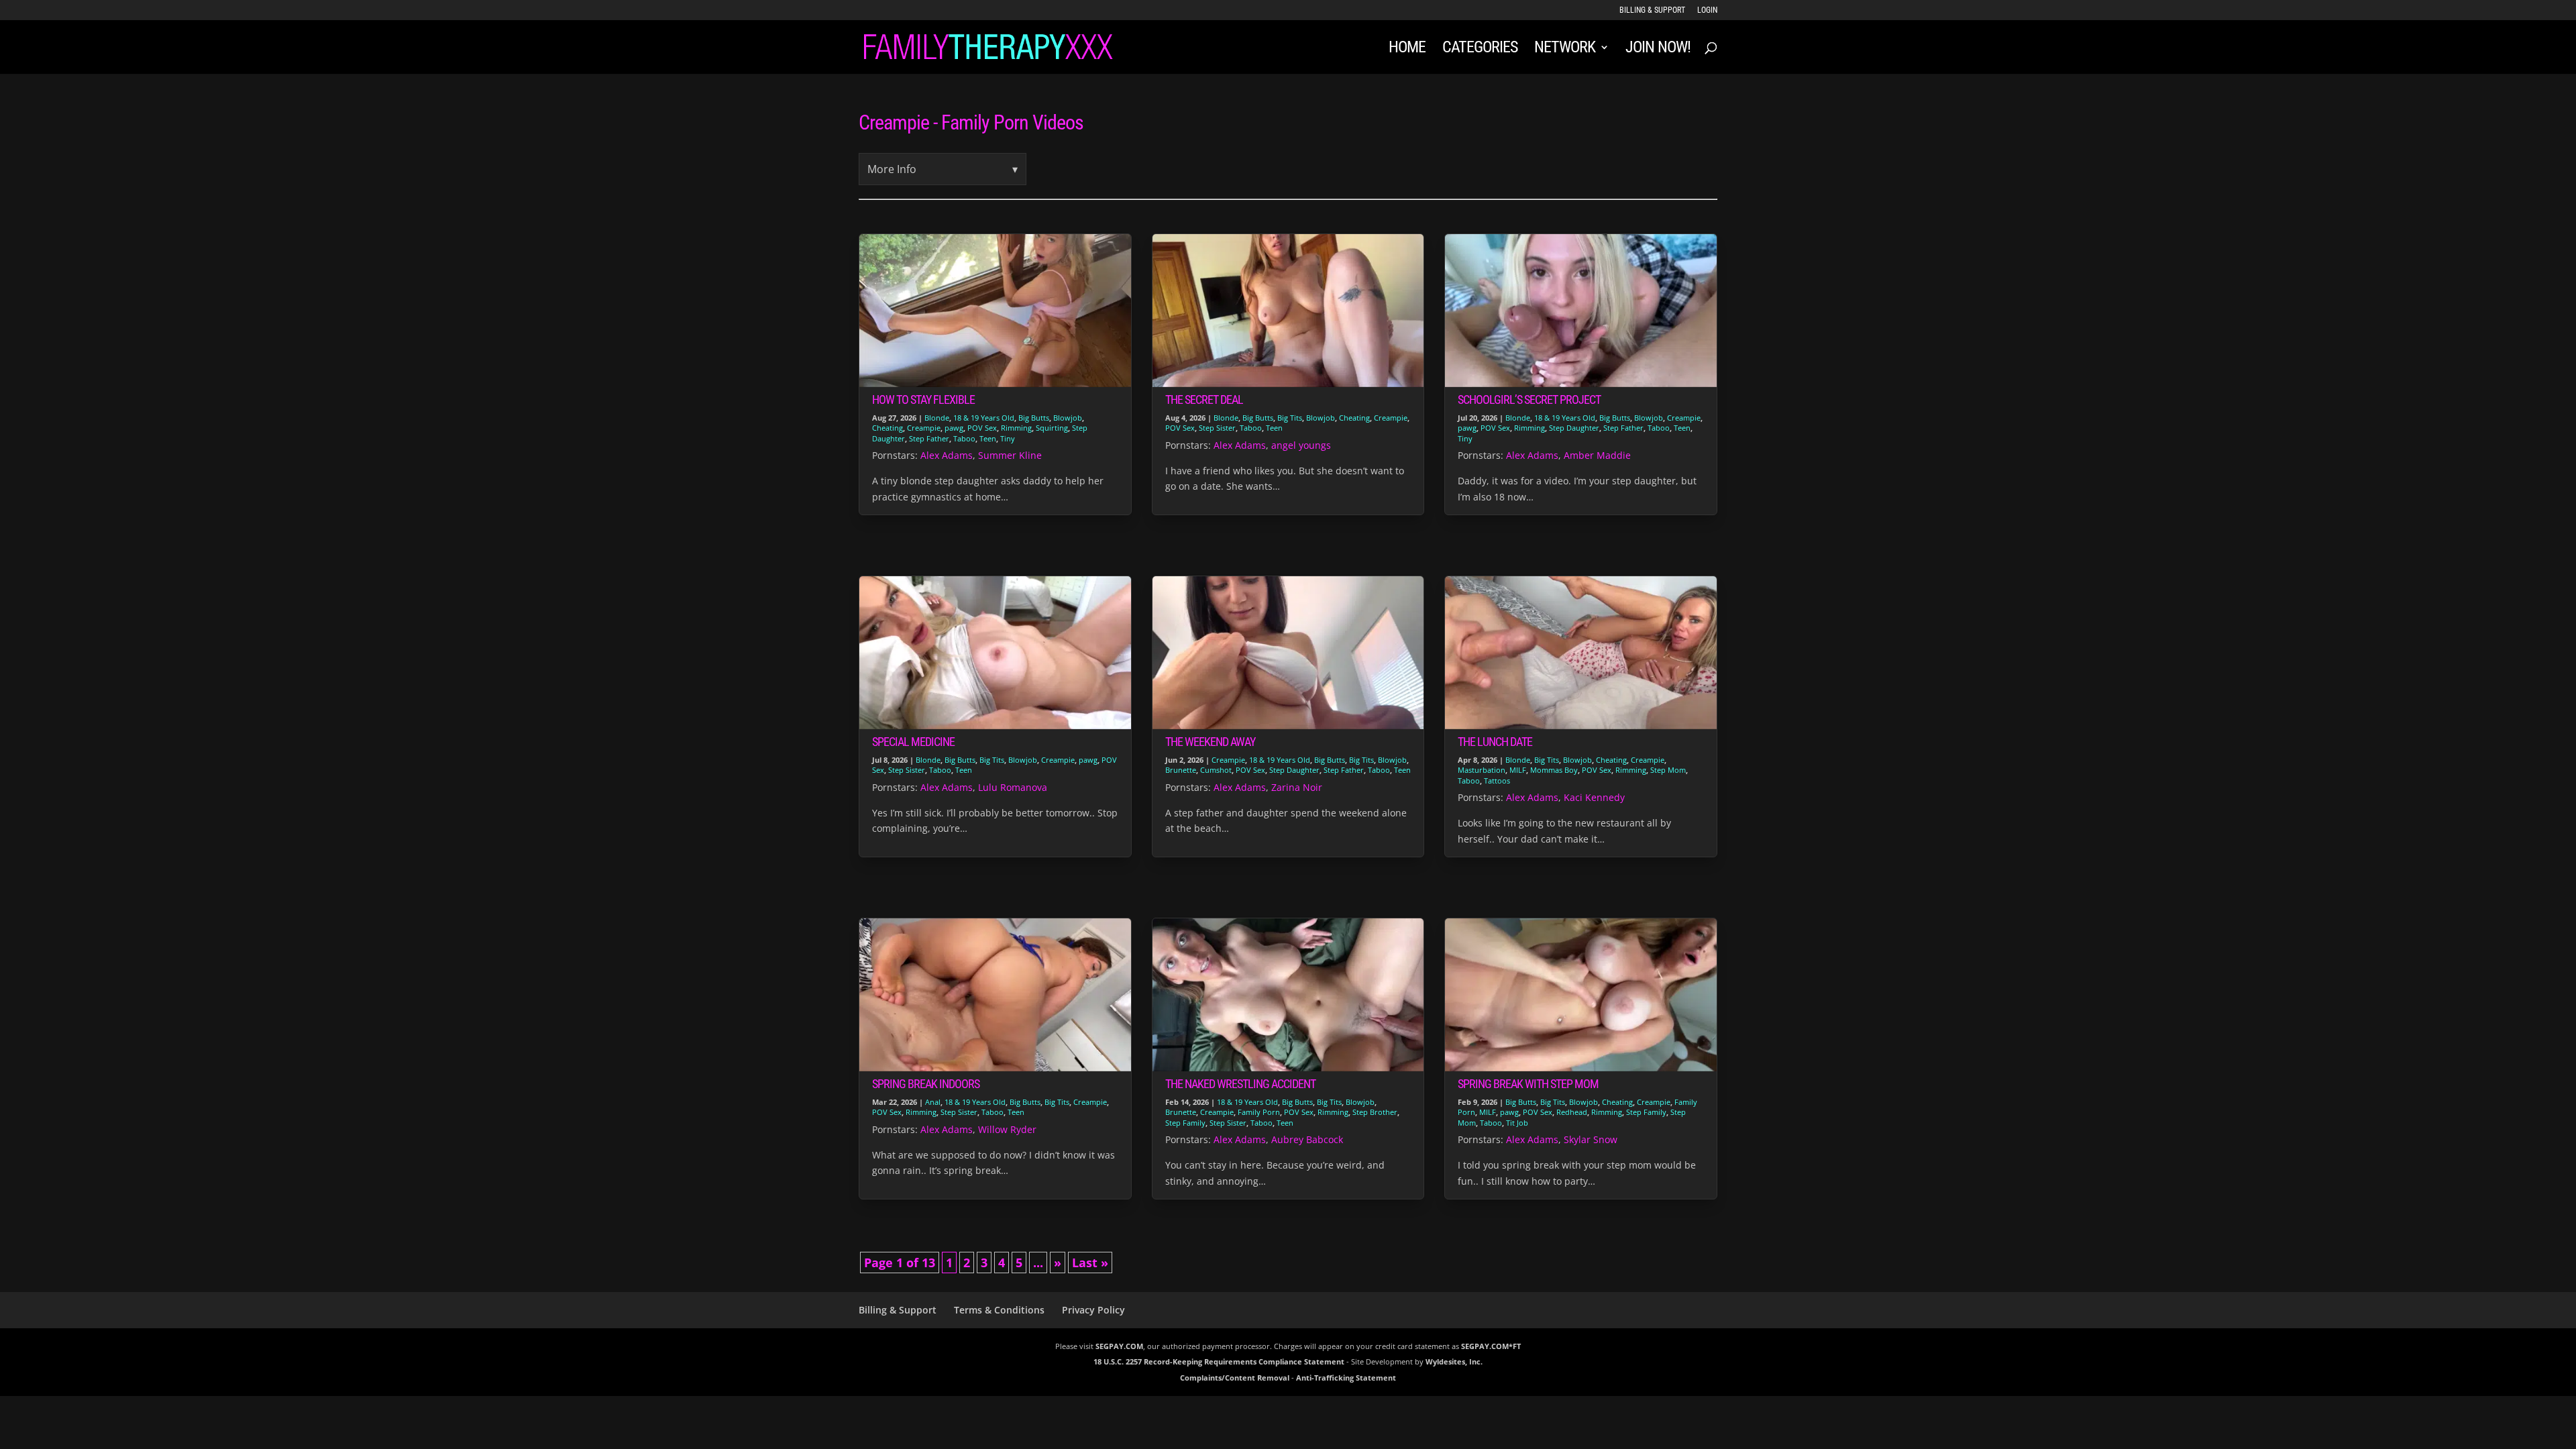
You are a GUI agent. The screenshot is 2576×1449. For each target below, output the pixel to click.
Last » (1090, 1263)
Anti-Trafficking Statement (1346, 1378)
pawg (954, 428)
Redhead (1572, 1112)
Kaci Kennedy (1594, 797)
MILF (1518, 770)
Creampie (924, 428)
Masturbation (1482, 770)
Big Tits (1290, 418)
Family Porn (1259, 1112)
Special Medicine (913, 742)
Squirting (1052, 428)
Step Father (929, 438)
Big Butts (1034, 418)
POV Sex (982, 428)
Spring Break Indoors (926, 1084)
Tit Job (1517, 1123)
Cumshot (1216, 770)
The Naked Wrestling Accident (1240, 1084)
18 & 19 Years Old (984, 418)
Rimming (1016, 428)
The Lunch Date (1495, 742)
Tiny (1008, 438)
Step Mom (1668, 770)
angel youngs (1301, 445)
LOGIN (1707, 10)
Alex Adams (947, 455)
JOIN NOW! (1658, 49)
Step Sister (1217, 428)
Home (1407, 49)
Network (1565, 49)
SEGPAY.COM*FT (1491, 1346)
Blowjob (1068, 418)
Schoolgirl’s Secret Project (1529, 399)
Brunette (1181, 770)
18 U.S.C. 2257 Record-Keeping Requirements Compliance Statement (1219, 1361)
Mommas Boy (1554, 770)
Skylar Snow (1591, 1139)
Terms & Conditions (999, 1310)
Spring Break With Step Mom (1528, 1084)
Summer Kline (1010, 455)
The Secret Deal (1204, 399)
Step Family (1185, 1123)
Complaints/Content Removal (1235, 1378)
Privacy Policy (1093, 1310)
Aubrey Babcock (1307, 1139)
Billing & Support (1652, 10)
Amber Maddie (1597, 455)
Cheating (888, 428)
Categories (1480, 49)
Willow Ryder (1007, 1129)
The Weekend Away (1210, 742)
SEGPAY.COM (1119, 1346)
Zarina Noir (1297, 787)
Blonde (937, 418)
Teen (988, 438)
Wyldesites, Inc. (1454, 1361)
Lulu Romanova (1013, 787)
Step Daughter (1574, 428)
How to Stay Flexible (923, 399)
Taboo (964, 438)
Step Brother (1375, 1112)
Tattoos (1497, 781)
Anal (933, 1102)
